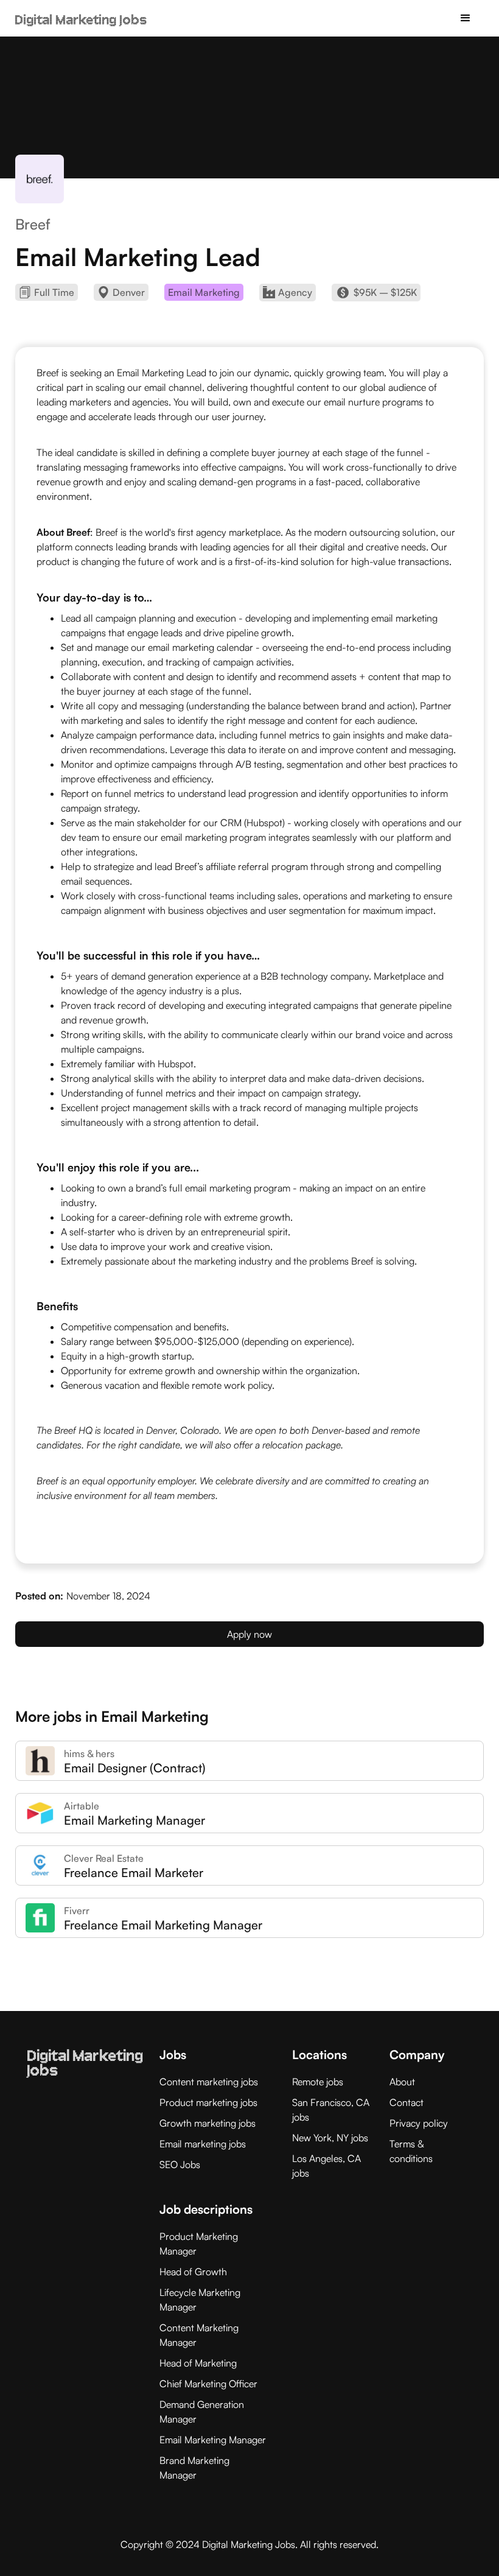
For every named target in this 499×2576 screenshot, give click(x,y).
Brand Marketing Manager (194, 2468)
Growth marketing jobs (208, 2123)
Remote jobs (318, 2082)
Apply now (249, 1634)
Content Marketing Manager (199, 2335)
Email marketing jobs (203, 2144)
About (402, 2082)
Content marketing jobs (209, 2082)
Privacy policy (419, 2123)
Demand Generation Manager (202, 2412)
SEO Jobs (180, 2164)
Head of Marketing (198, 2363)
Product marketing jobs (208, 2102)
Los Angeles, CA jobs (326, 2166)
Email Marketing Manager (213, 2440)
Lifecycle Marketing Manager (200, 2300)
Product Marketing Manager (199, 2244)
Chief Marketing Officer (208, 2384)
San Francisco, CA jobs (331, 2110)
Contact (407, 2102)
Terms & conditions (411, 2151)
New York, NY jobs (330, 2138)
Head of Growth (193, 2272)
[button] (466, 18)
